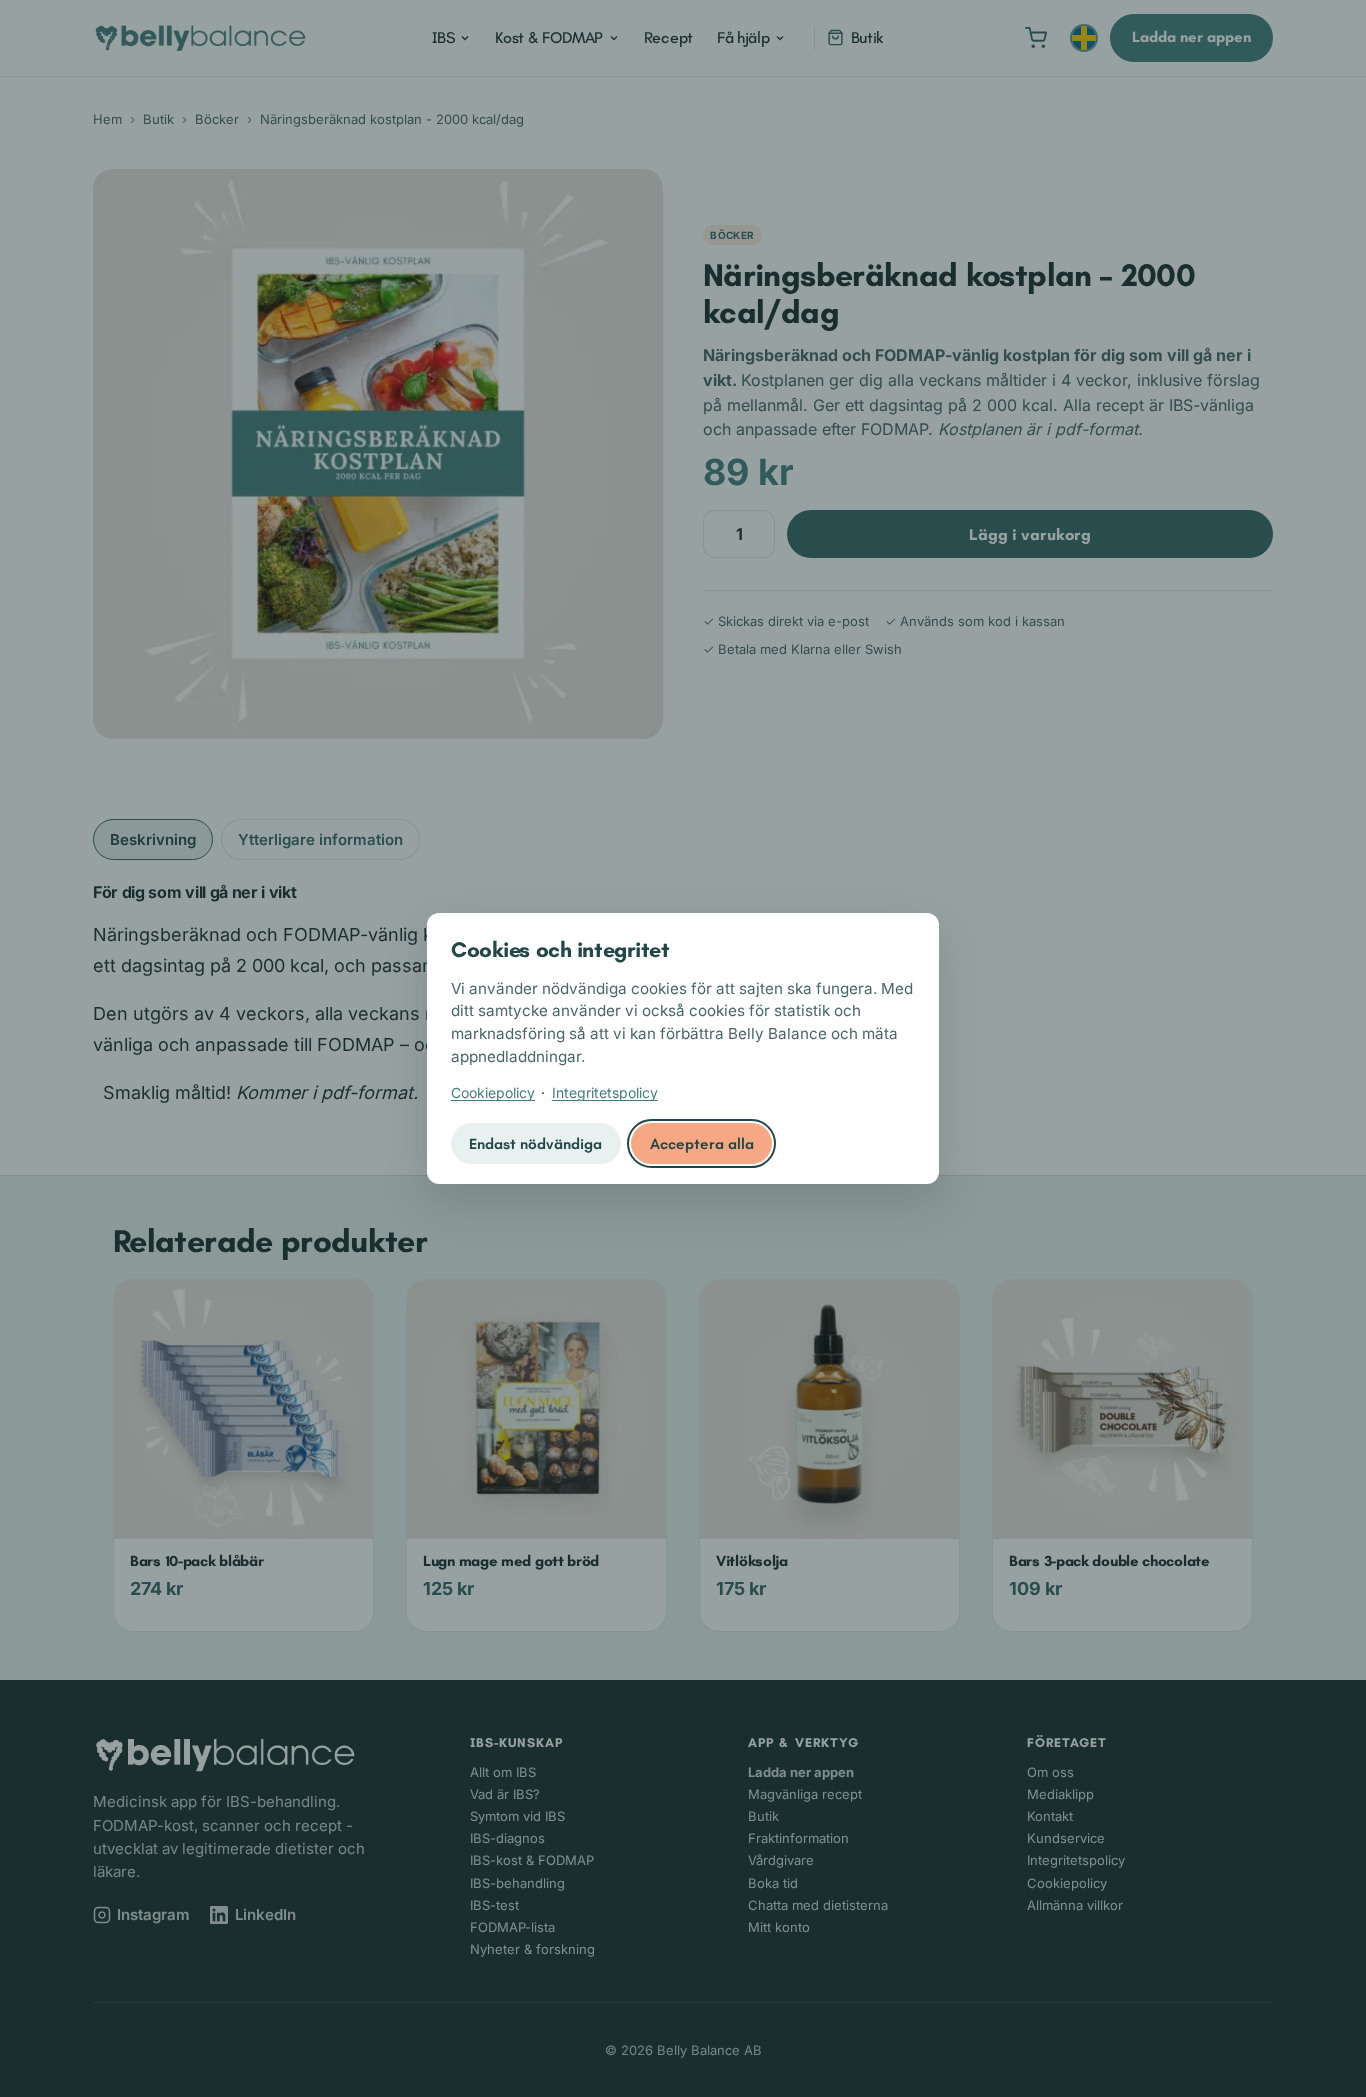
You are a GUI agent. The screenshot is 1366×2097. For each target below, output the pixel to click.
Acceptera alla (702, 1144)
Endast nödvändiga (535, 1144)
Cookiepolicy (493, 1092)
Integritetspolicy (605, 1092)
